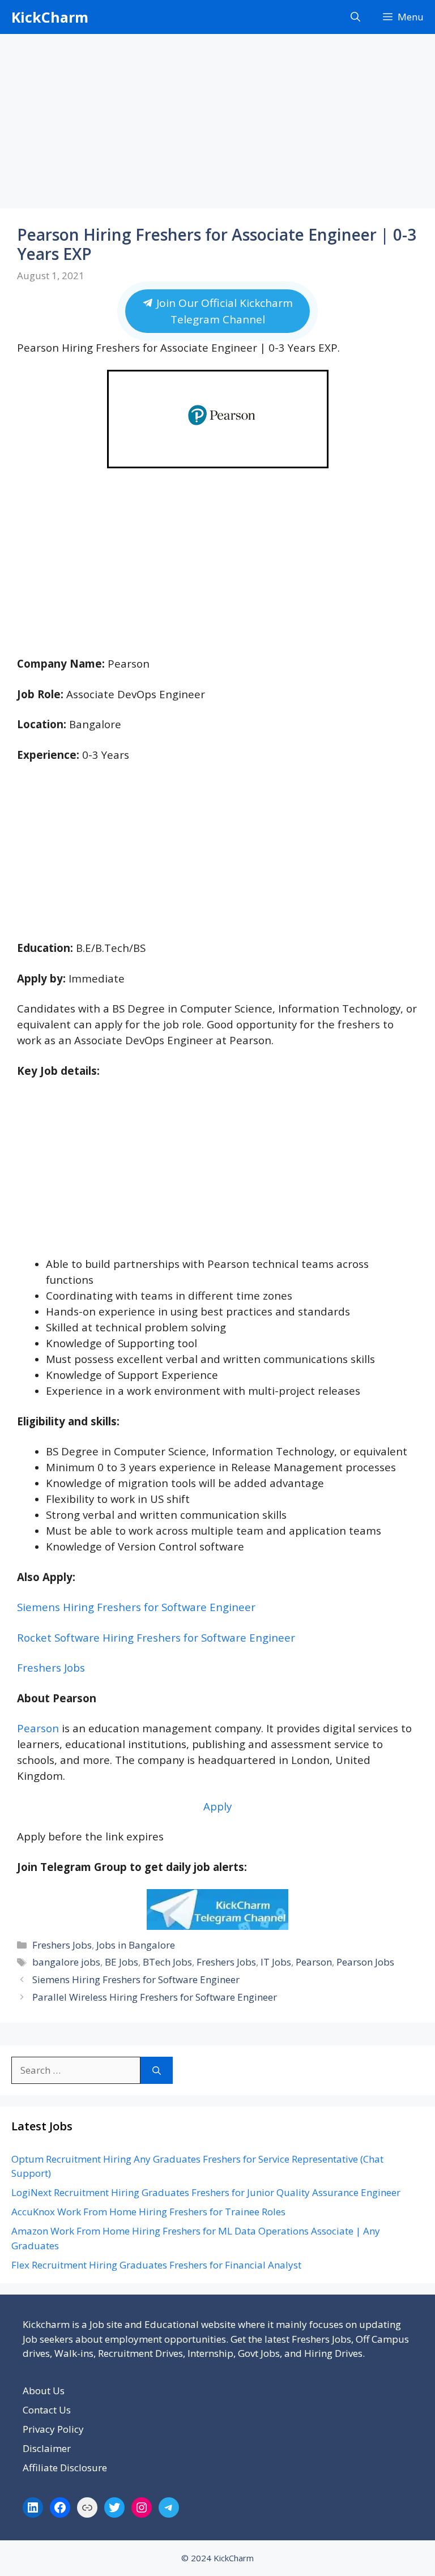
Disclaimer (47, 2448)
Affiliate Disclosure (65, 2468)
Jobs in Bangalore (136, 1945)
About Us (44, 2391)
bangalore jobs (66, 1962)
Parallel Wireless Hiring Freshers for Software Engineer (155, 1997)
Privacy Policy (53, 2429)
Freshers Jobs (51, 1667)
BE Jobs (121, 1962)
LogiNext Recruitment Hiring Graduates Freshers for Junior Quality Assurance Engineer (206, 2192)
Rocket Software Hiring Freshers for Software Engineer (156, 1637)
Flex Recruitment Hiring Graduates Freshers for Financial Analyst (156, 2265)
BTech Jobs (167, 1962)
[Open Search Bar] (355, 17)
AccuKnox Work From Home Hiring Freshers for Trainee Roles (148, 2212)
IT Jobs (276, 1962)
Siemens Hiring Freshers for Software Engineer (136, 1607)
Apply (217, 1806)
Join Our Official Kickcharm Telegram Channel (223, 311)
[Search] (157, 2070)
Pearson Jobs (365, 1962)
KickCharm (50, 17)
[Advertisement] (217, 125)
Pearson (38, 1728)
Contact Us (47, 2410)
